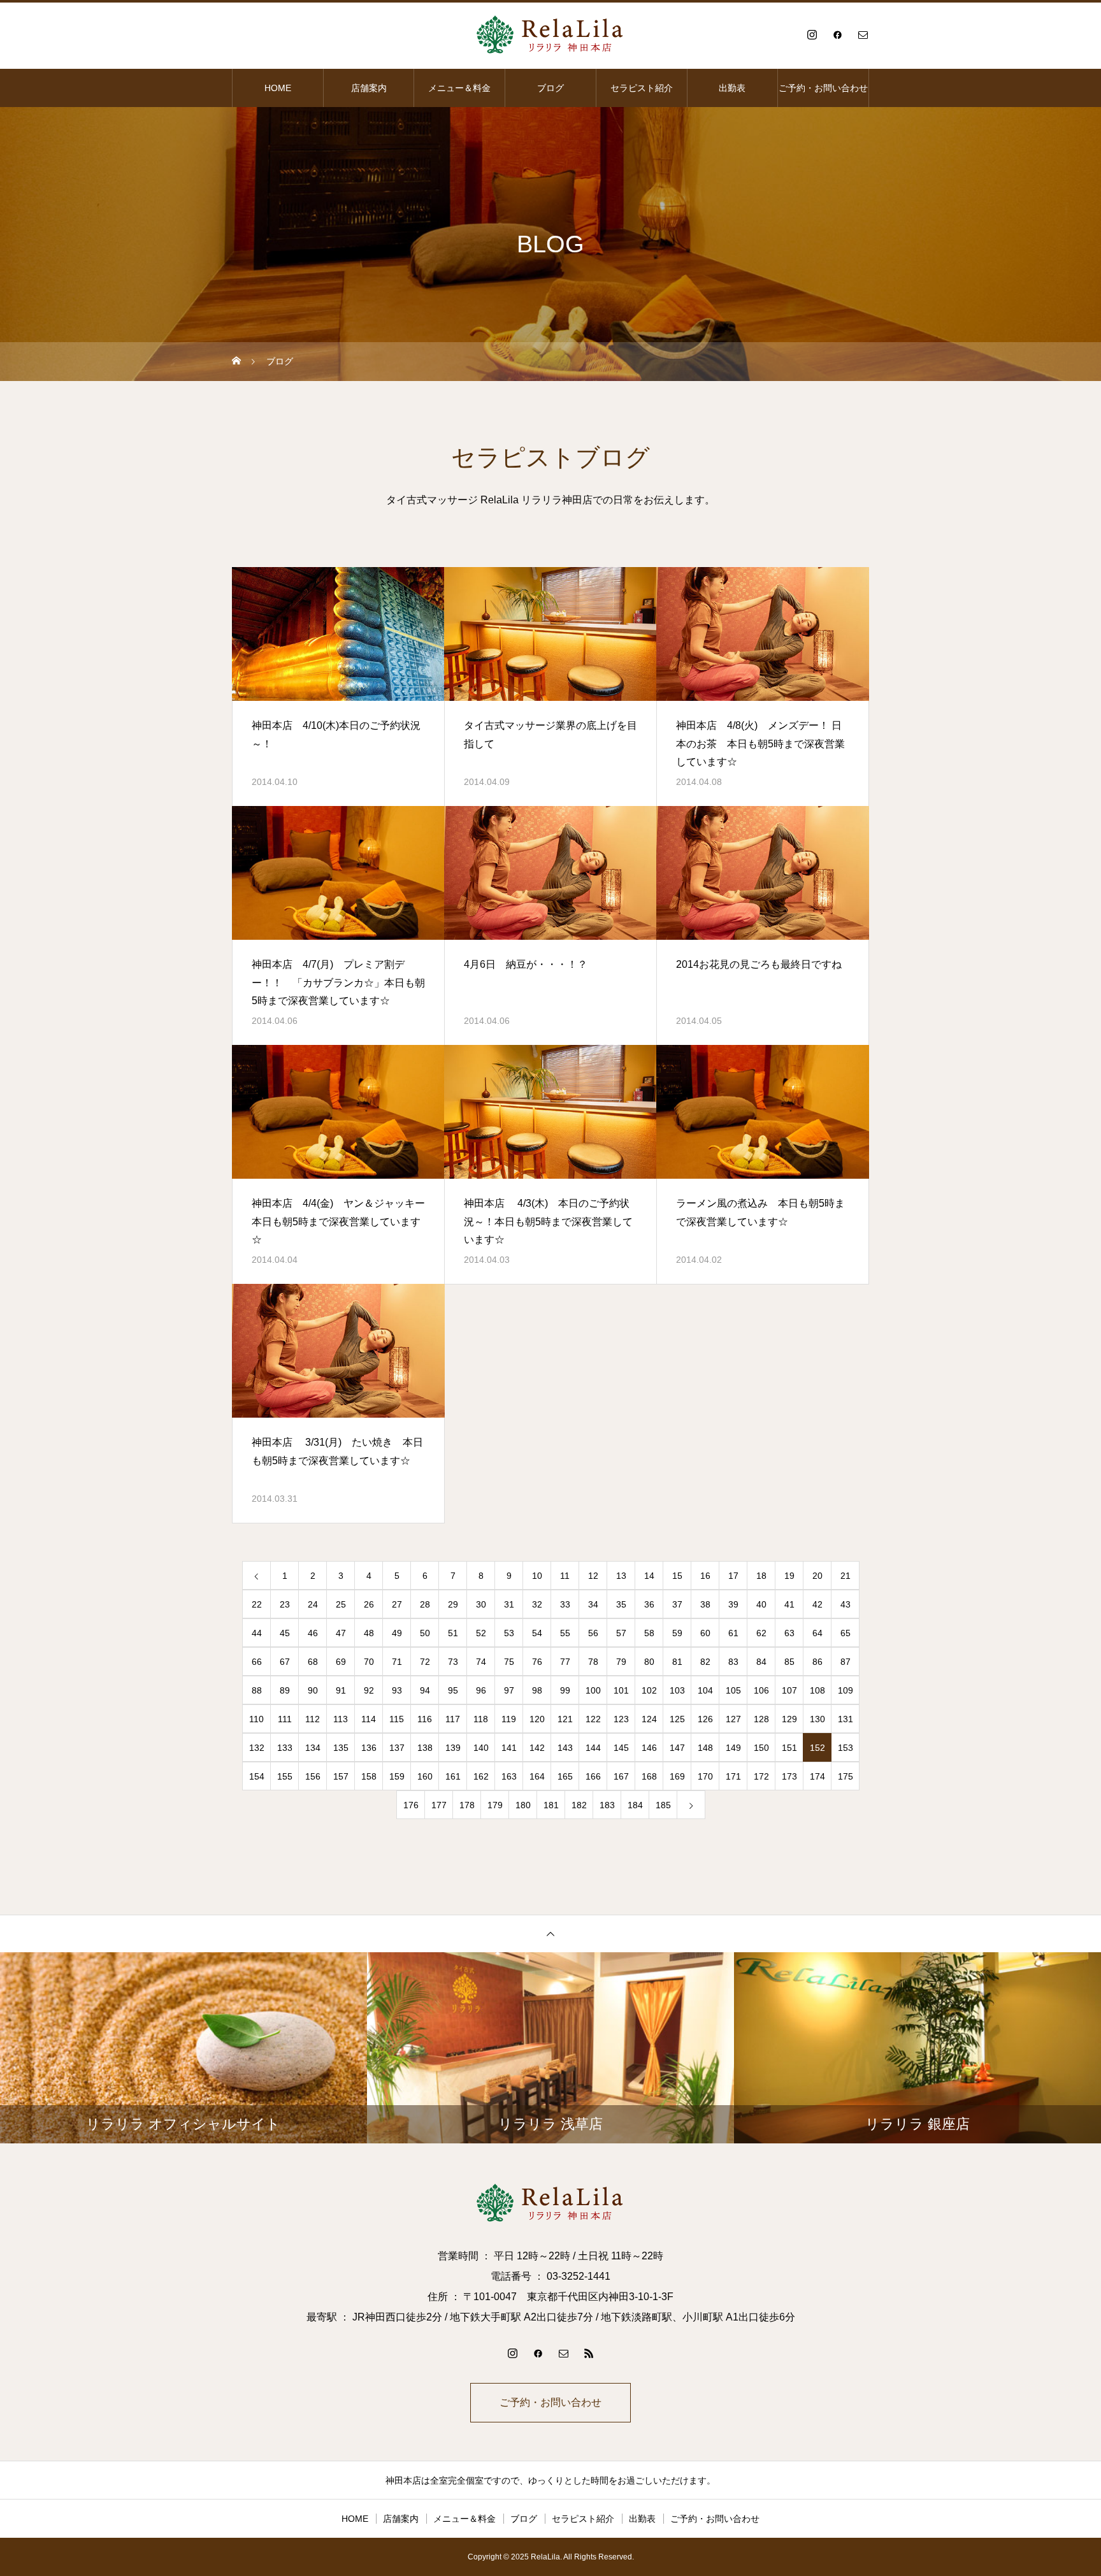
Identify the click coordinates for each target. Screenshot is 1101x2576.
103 (677, 1690)
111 (285, 1719)
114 (369, 1719)
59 (677, 1633)
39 (733, 1604)
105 (733, 1690)
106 (761, 1690)
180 (523, 1805)
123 (621, 1719)
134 (313, 1748)
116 (425, 1719)
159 (397, 1776)
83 (733, 1662)
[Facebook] (837, 34)
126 (705, 1719)
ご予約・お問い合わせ (823, 88)
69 (341, 1662)
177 (439, 1805)
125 (677, 1719)
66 (257, 1662)
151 (789, 1748)
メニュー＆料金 (459, 88)
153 (846, 1748)
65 (846, 1633)
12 (593, 1576)
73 (453, 1662)
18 (761, 1576)
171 (733, 1776)
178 (467, 1805)
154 (257, 1776)
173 (789, 1776)
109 (846, 1690)
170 (705, 1776)
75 (509, 1662)
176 (411, 1805)
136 (369, 1748)
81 (677, 1662)
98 (537, 1690)
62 (761, 1633)
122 (593, 1719)
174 (817, 1776)
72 (425, 1662)
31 (509, 1604)
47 (341, 1633)
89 (285, 1690)
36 (649, 1604)
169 (677, 1776)
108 (817, 1690)
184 (635, 1805)
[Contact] (863, 34)
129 (789, 1719)
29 (453, 1604)
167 (621, 1776)
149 (733, 1748)
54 (537, 1633)
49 (397, 1633)
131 (846, 1719)
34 (593, 1604)
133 (285, 1748)
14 (649, 1576)
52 (481, 1633)
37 (677, 1604)
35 (621, 1604)
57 (621, 1633)
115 (397, 1719)
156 (313, 1776)
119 (509, 1719)
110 (256, 1719)
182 (579, 1805)
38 (705, 1604)
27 (397, 1604)
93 (397, 1690)
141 (509, 1748)
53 (509, 1633)
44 (257, 1633)
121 (565, 1719)
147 (677, 1748)
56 (593, 1633)
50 (425, 1633)
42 (817, 1604)
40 (761, 1604)
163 (509, 1776)
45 (285, 1633)
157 (341, 1776)
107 (789, 1690)
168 (649, 1776)
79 (621, 1662)
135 (341, 1748)
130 (817, 1719)
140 (481, 1748)
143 (565, 1748)
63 (789, 1633)
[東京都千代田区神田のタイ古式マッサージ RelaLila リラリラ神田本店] (550, 34)
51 (453, 1633)
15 (677, 1576)
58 (649, 1633)
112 (313, 1719)
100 (593, 1690)
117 (453, 1719)
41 (789, 1604)
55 (565, 1633)
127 (733, 1719)
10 (537, 1576)
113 (341, 1719)
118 (481, 1719)
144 (593, 1748)
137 (397, 1748)
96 (481, 1690)
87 (846, 1662)
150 (761, 1748)
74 (481, 1662)
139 (453, 1748)
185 (663, 1805)
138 (425, 1748)
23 (285, 1604)
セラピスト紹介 (642, 88)
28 (425, 1604)
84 (761, 1662)
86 (817, 1662)
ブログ (550, 88)
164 (537, 1776)
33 (565, 1604)
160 (425, 1776)
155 (285, 1776)
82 (705, 1662)
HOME (278, 88)
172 (761, 1776)
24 (313, 1604)
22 (257, 1604)
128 (761, 1719)
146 (649, 1748)
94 (425, 1690)
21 (846, 1576)
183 (607, 1805)
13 (621, 1576)
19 (789, 1576)
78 (593, 1662)
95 (453, 1690)
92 (369, 1690)
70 (369, 1662)
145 (621, 1748)
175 (846, 1776)
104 (705, 1690)
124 (649, 1719)
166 (593, 1776)
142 (537, 1748)
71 (397, 1662)
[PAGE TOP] (550, 1933)
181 (551, 1805)
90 (313, 1690)
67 (285, 1662)
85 (789, 1662)
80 (649, 1662)
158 (369, 1776)
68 (313, 1662)
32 (537, 1604)
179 (495, 1805)
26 (369, 1604)
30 (481, 1604)
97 (509, 1690)
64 (817, 1633)
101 (621, 1690)
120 (537, 1719)
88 (257, 1690)
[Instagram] (812, 34)
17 (733, 1576)
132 (257, 1748)
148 (705, 1748)
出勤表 (732, 88)
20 (817, 1576)
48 (369, 1633)
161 (453, 1776)
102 (649, 1690)
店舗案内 (369, 88)
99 (565, 1690)
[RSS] (589, 2353)
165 (565, 1776)
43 (846, 1604)
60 (705, 1633)
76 (537, 1662)
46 (313, 1633)
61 (733, 1633)
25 (341, 1604)
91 (341, 1690)
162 (481, 1776)
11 (565, 1576)
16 (705, 1576)
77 (565, 1662)
